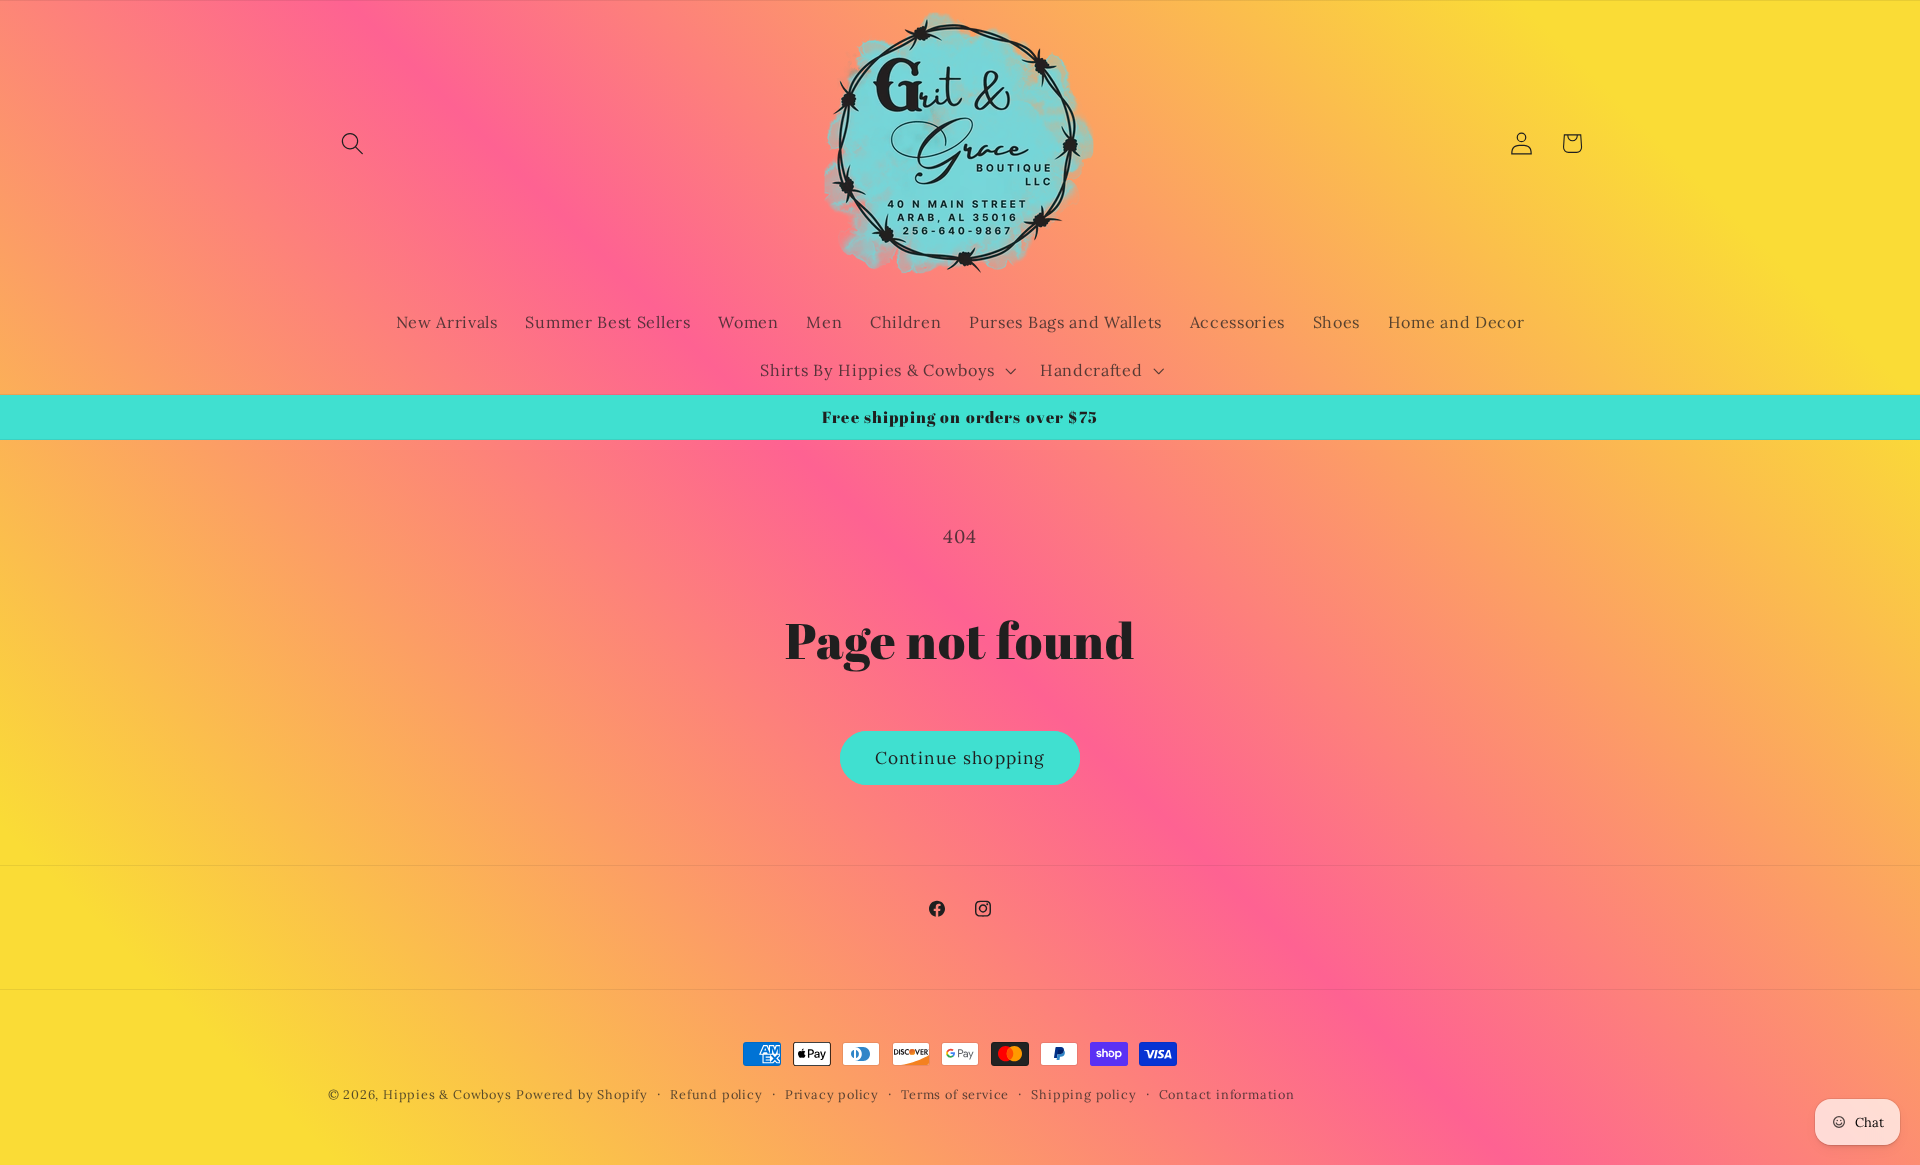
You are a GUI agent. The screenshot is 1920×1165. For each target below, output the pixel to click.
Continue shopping (960, 758)
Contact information (1227, 1094)
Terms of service (955, 1094)
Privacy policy (832, 1094)
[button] (353, 143)
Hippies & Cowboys (447, 1094)
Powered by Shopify (582, 1094)
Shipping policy (1083, 1094)
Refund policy (716, 1094)
